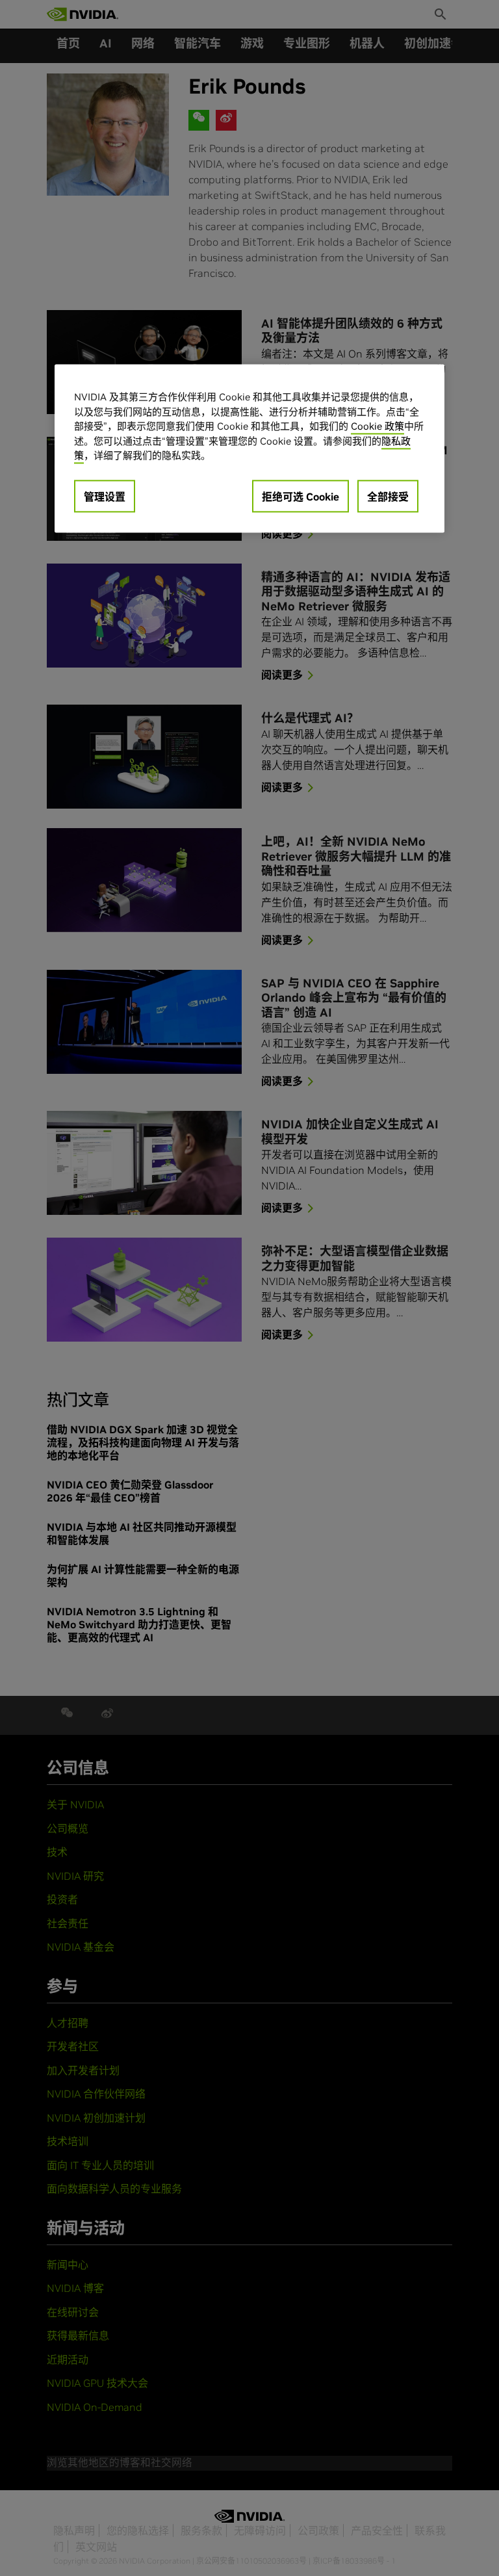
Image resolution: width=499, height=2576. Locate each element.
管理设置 (105, 497)
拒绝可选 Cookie (301, 497)
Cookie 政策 (377, 427)
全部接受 (388, 497)
